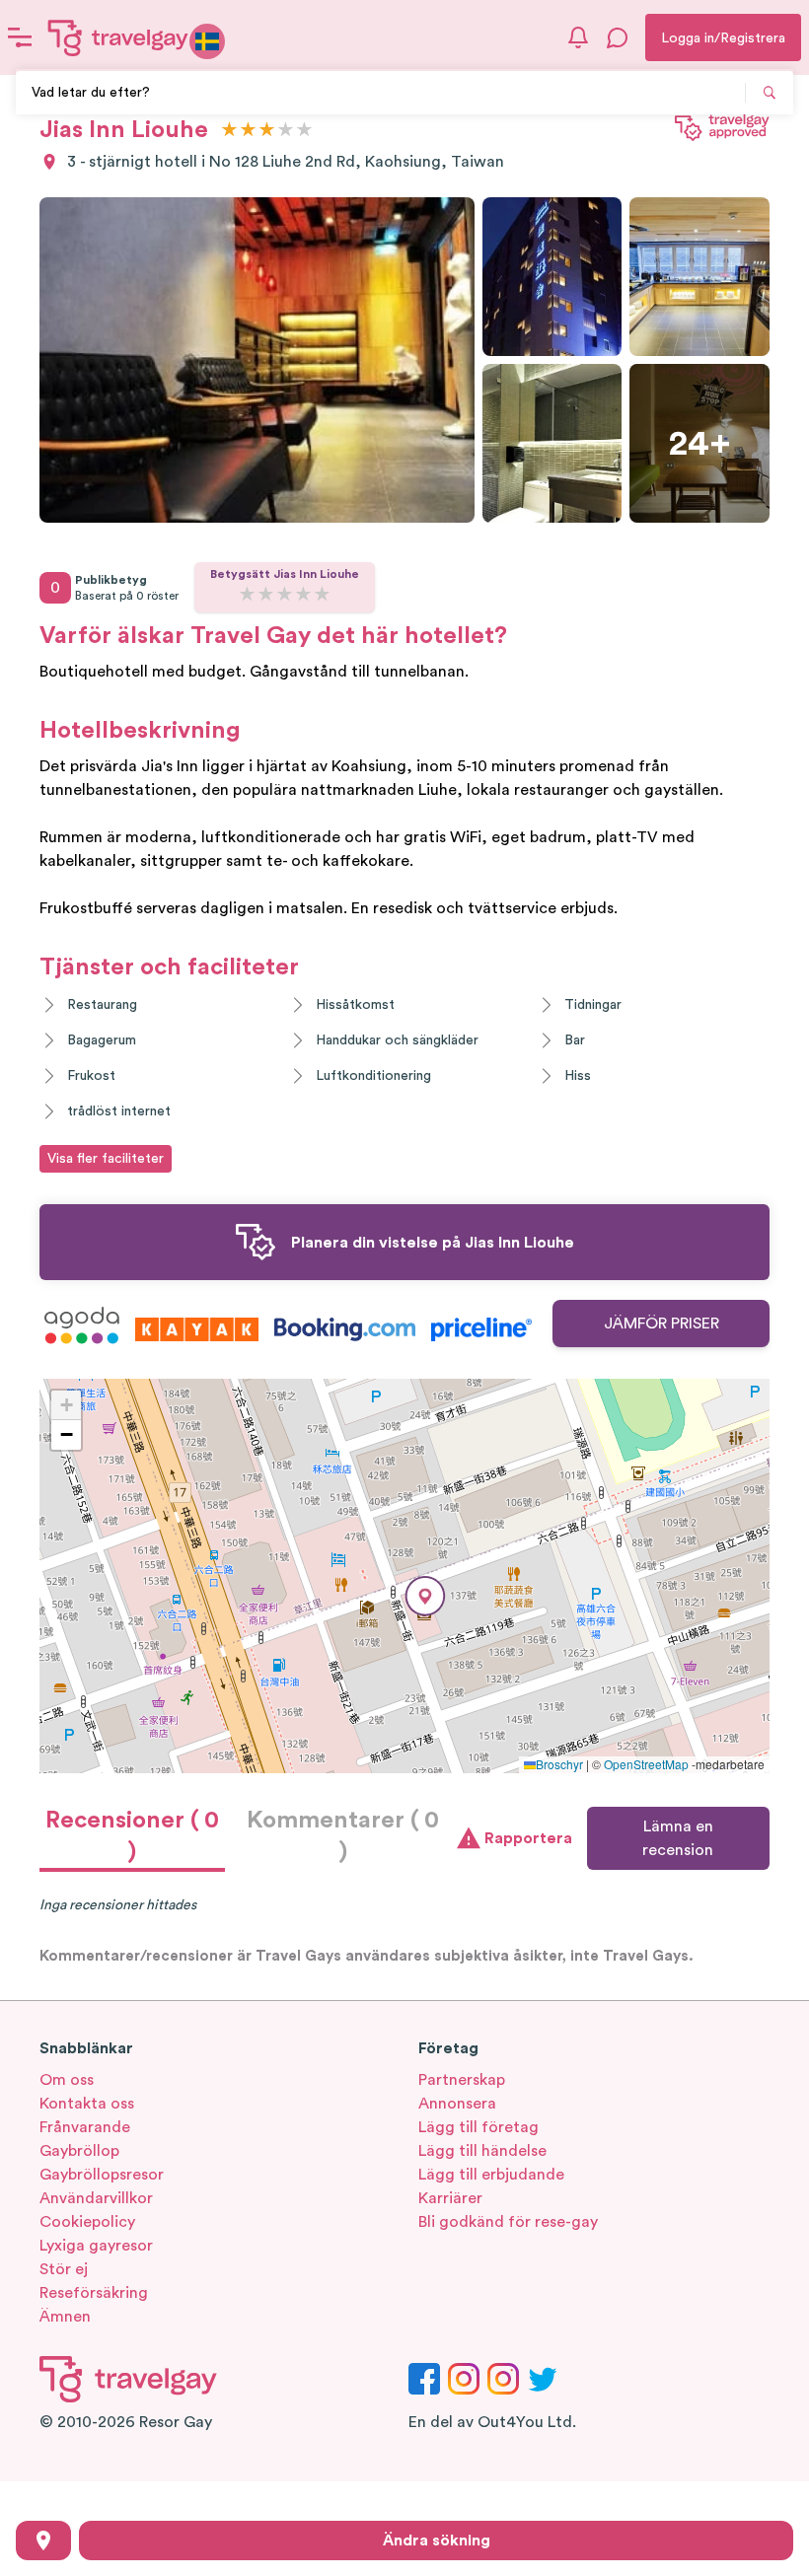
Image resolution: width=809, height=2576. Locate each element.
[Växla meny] (20, 37)
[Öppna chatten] (618, 37)
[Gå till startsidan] (118, 37)
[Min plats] (43, 2540)
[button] (425, 1596)
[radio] (229, 131)
